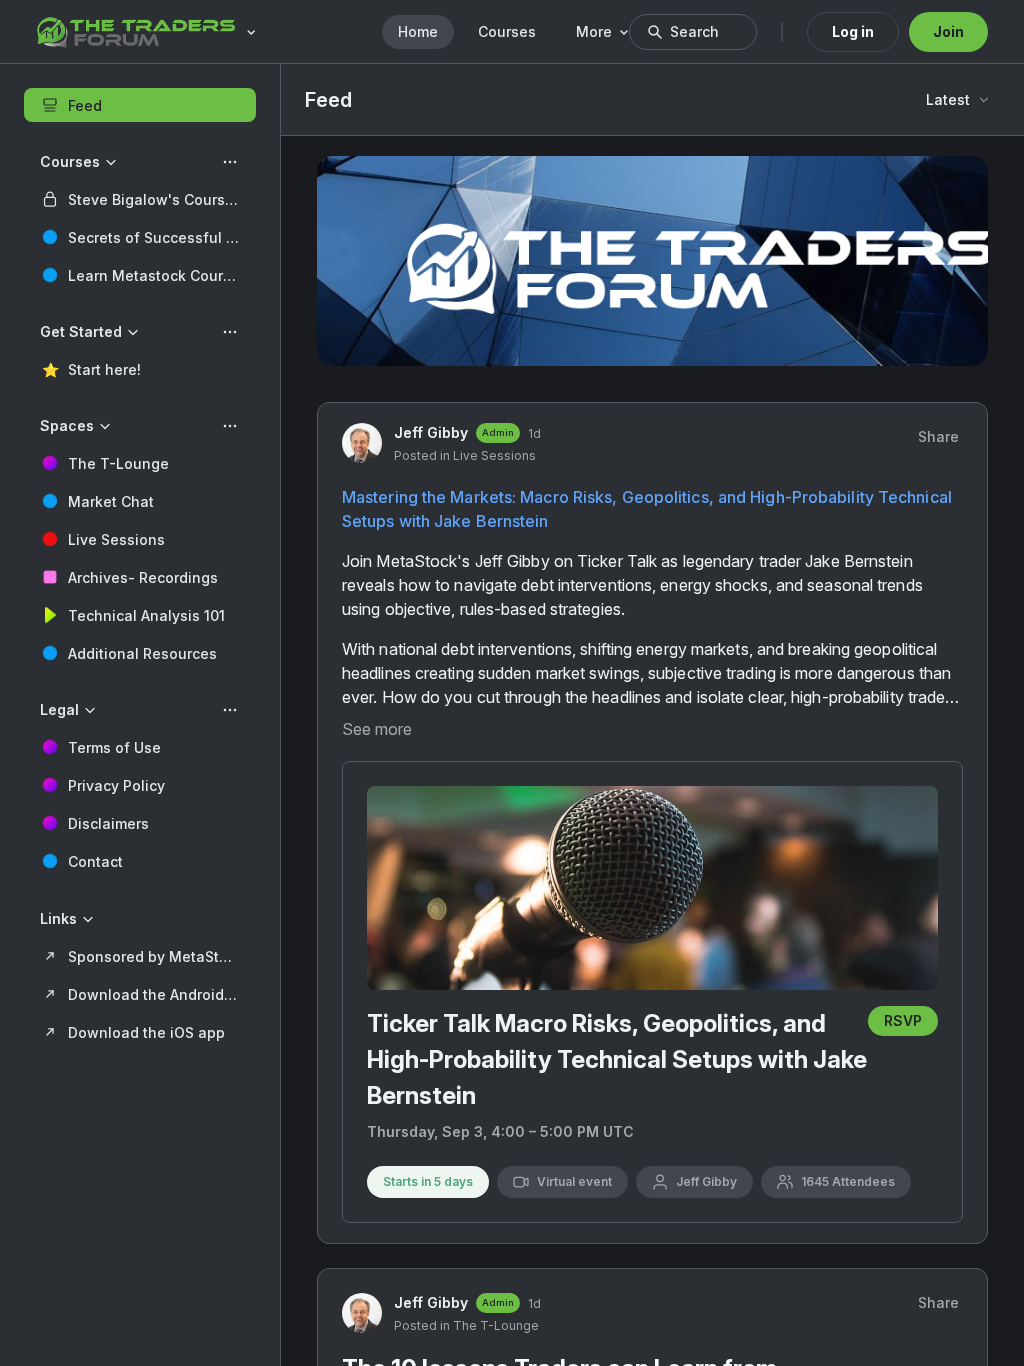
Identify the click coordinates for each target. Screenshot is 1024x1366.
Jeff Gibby (431, 432)
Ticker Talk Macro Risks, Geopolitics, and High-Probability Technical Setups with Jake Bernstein (617, 1059)
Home (418, 31)
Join (948, 31)
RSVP (903, 1020)
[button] (140, 199)
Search (694, 31)
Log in (853, 31)
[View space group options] (230, 162)
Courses (507, 31)
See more (377, 729)
